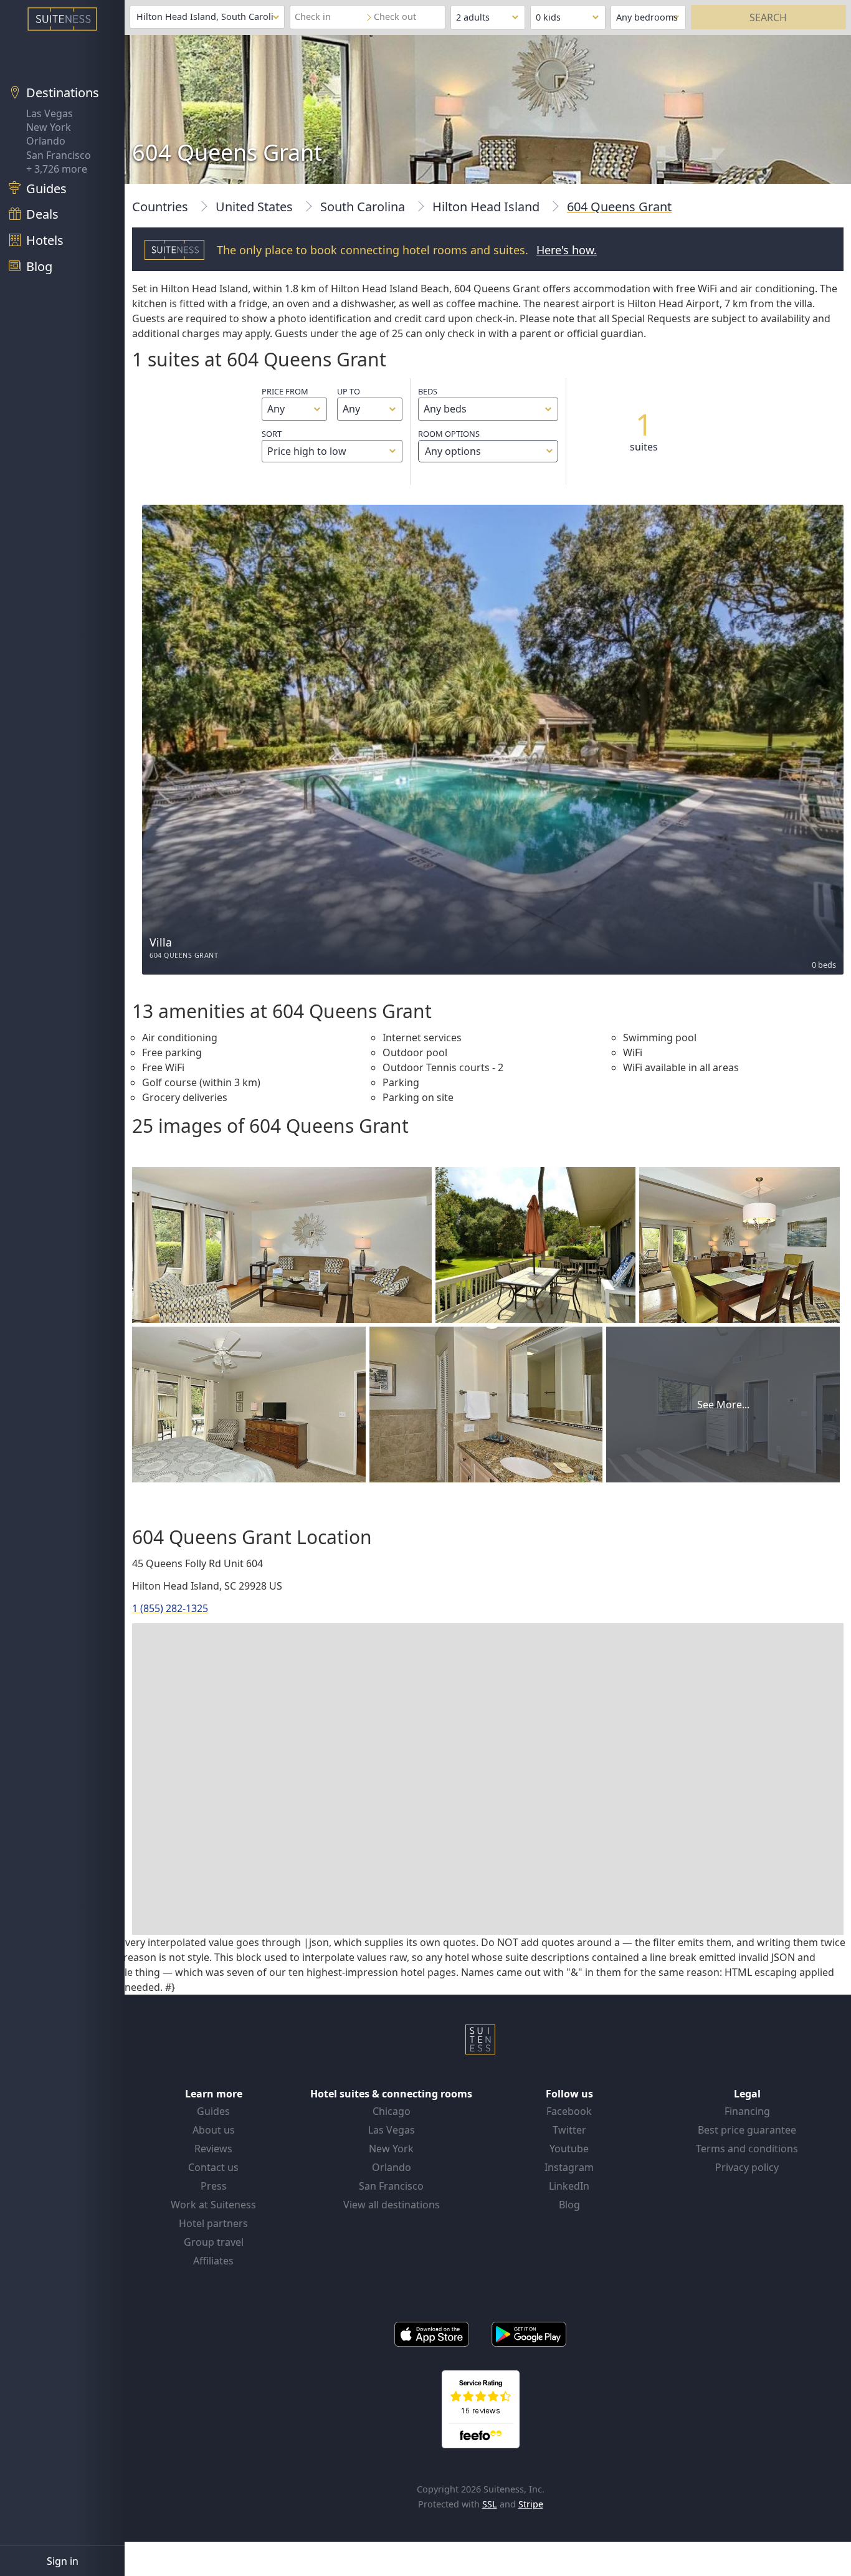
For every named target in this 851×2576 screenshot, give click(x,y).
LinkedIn (569, 2186)
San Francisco (59, 155)
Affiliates (213, 2261)
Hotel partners (213, 2223)
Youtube (569, 2149)
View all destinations (392, 2205)
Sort (272, 434)
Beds (428, 391)
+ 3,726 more (57, 169)
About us (214, 2130)
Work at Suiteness (213, 2205)
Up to (349, 391)
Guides (213, 2111)
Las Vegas (50, 113)
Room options (449, 443)
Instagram (569, 2167)
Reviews (213, 2149)
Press (214, 2186)
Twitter (569, 2130)
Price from (285, 391)
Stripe (531, 2504)
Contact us (213, 2167)
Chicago (392, 2111)
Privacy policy (747, 2167)
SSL (490, 2504)
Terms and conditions (747, 2149)
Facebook (569, 2111)
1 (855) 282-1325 (170, 1608)
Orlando (46, 141)
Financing (747, 2111)
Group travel (214, 2242)
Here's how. (567, 250)
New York (49, 127)
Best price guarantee (747, 2130)
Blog (569, 2205)
